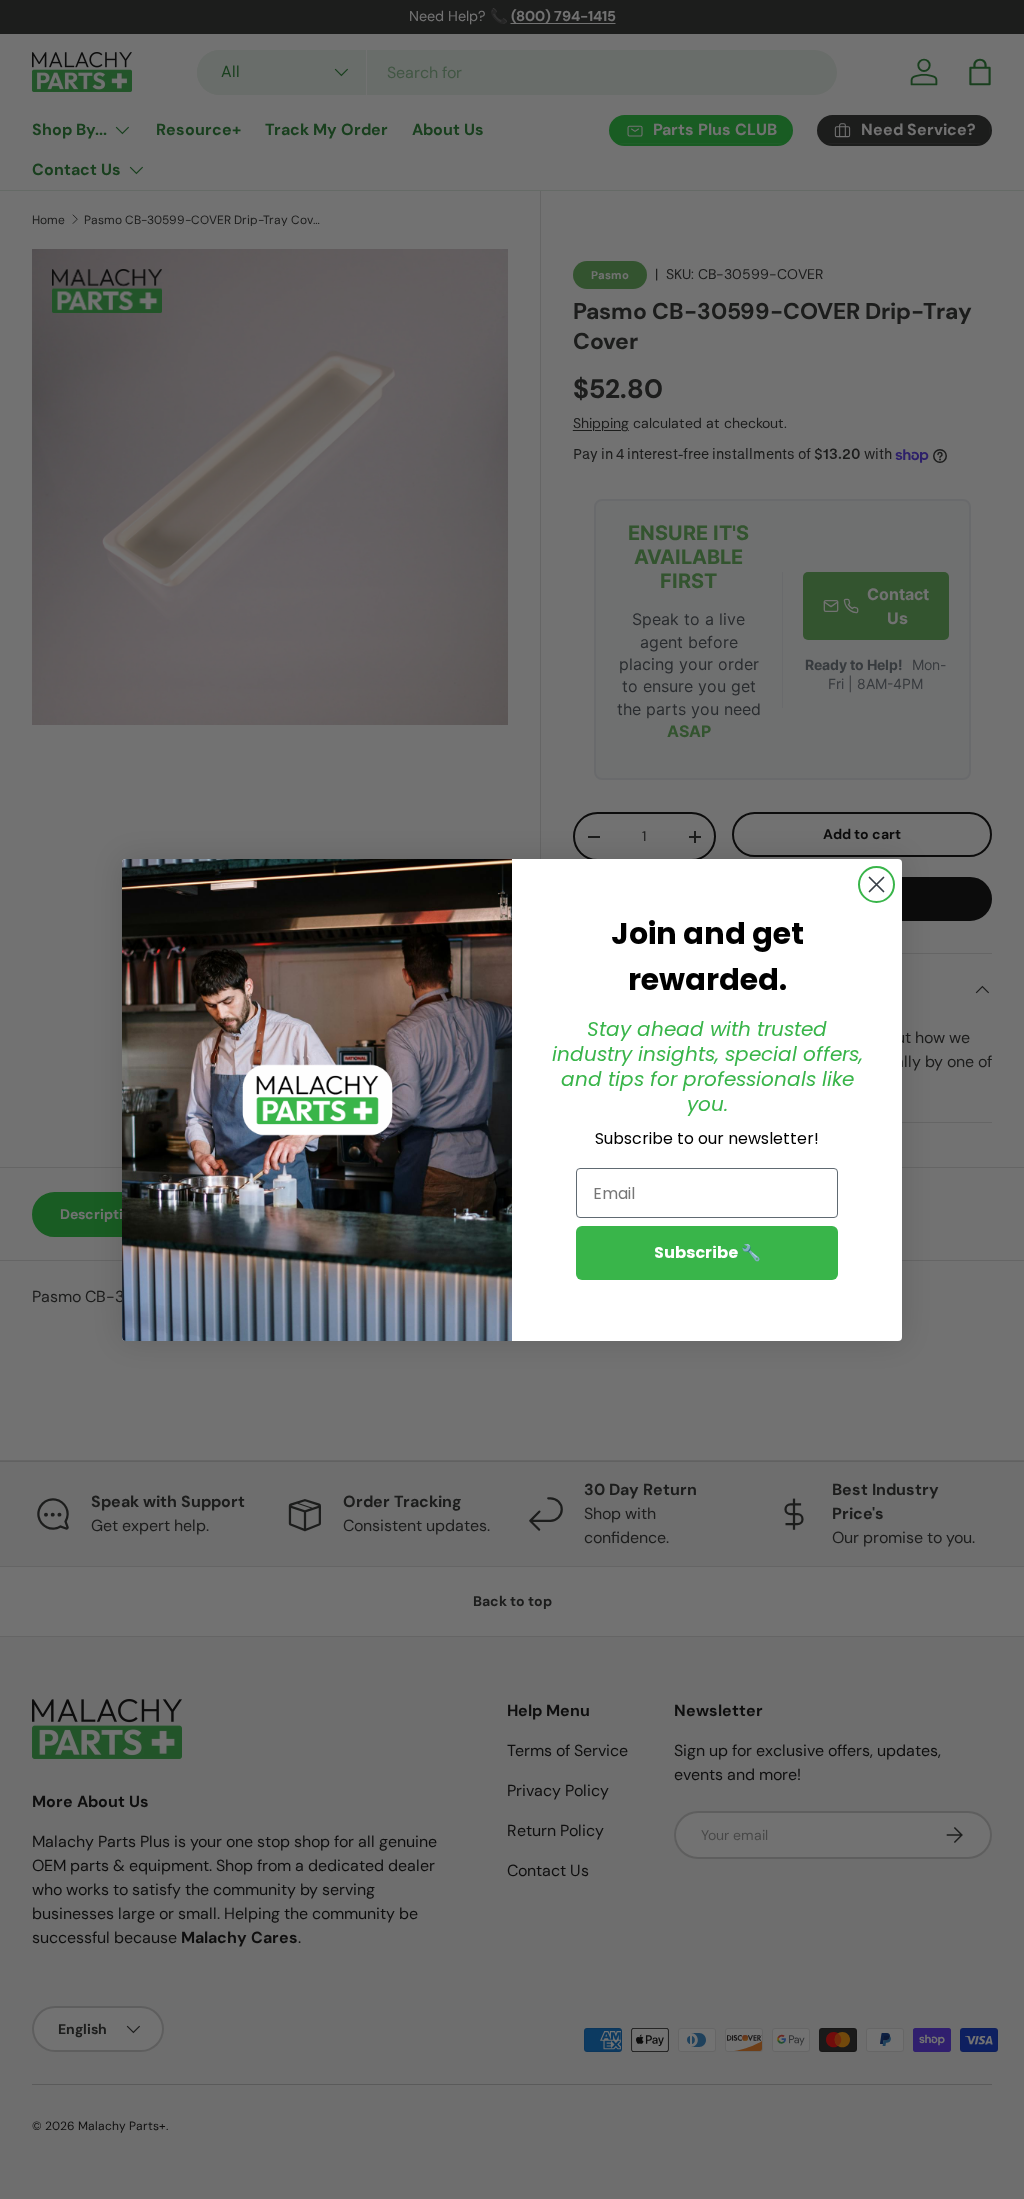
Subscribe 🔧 (707, 1252)
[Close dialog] (876, 884)
